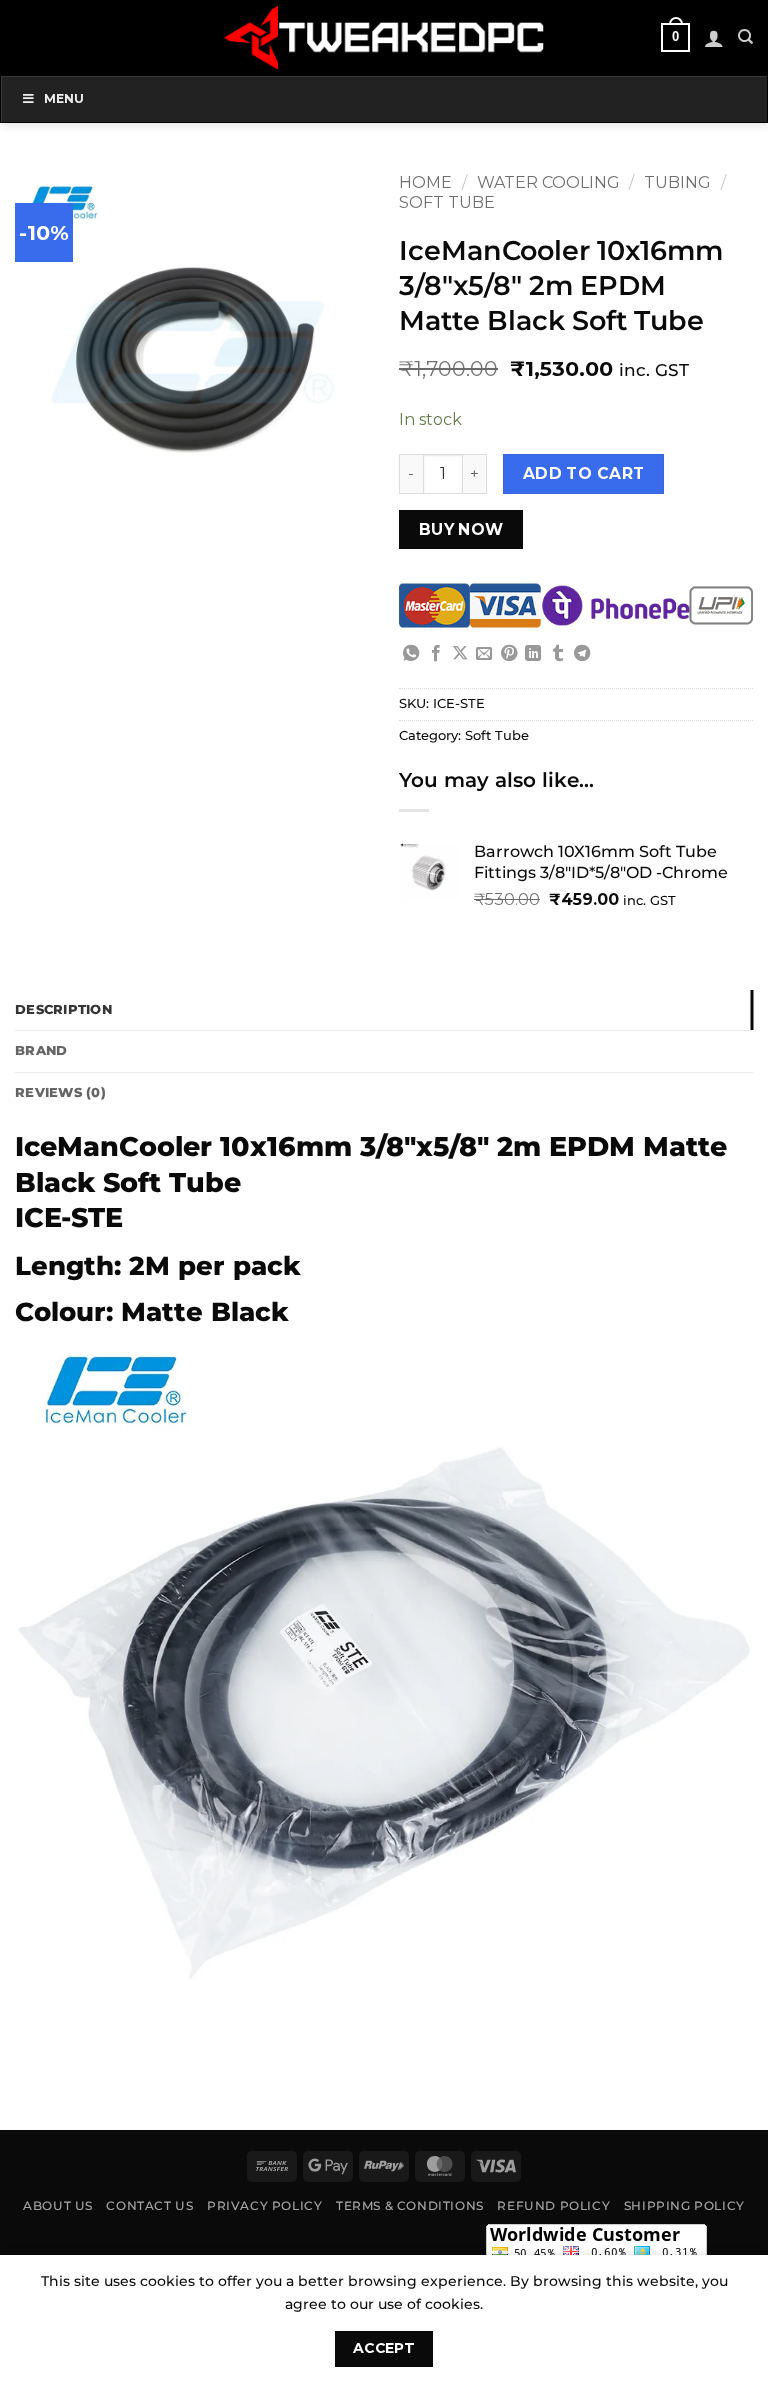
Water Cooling (548, 182)
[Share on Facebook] (436, 654)
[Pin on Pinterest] (509, 654)
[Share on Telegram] (582, 654)
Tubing (677, 182)
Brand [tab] (41, 1050)
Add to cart (584, 473)
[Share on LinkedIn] (533, 654)
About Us (58, 2205)
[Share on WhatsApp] (411, 654)
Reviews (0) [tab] (60, 1092)
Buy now (461, 529)
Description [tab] (63, 1009)
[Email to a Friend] (484, 654)
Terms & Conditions (410, 2205)
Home (425, 182)
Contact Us (149, 2205)
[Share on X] (460, 654)
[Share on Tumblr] (558, 654)
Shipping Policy (684, 2205)
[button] (675, 38)
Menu (64, 98)
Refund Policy (553, 2205)
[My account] (714, 38)
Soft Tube (447, 202)
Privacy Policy (265, 2205)
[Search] (745, 37)
